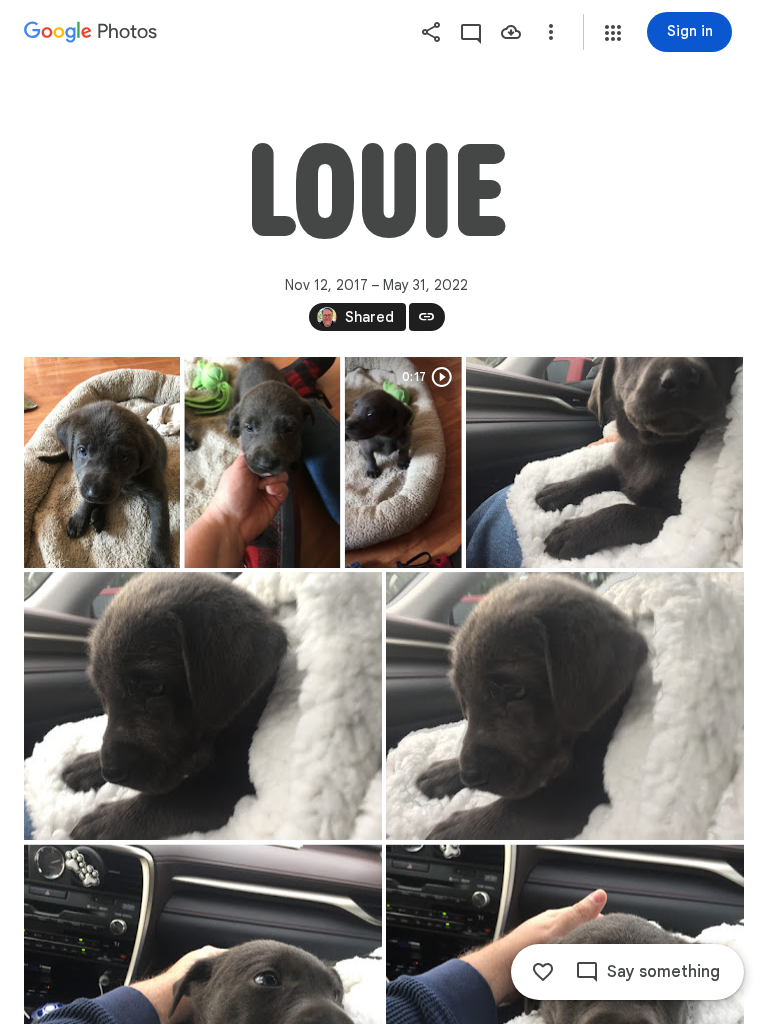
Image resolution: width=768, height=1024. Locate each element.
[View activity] (471, 32)
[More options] (551, 32)
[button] (613, 33)
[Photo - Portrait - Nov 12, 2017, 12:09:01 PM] (262, 462)
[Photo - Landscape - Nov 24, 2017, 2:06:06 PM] (565, 706)
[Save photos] (511, 32)
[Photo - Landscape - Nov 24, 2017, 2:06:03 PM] (604, 462)
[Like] (543, 972)
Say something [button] (663, 972)
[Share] (431, 32)
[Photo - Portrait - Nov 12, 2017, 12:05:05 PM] (102, 462)
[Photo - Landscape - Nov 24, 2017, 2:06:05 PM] (203, 706)
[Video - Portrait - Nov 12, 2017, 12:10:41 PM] (403, 462)
